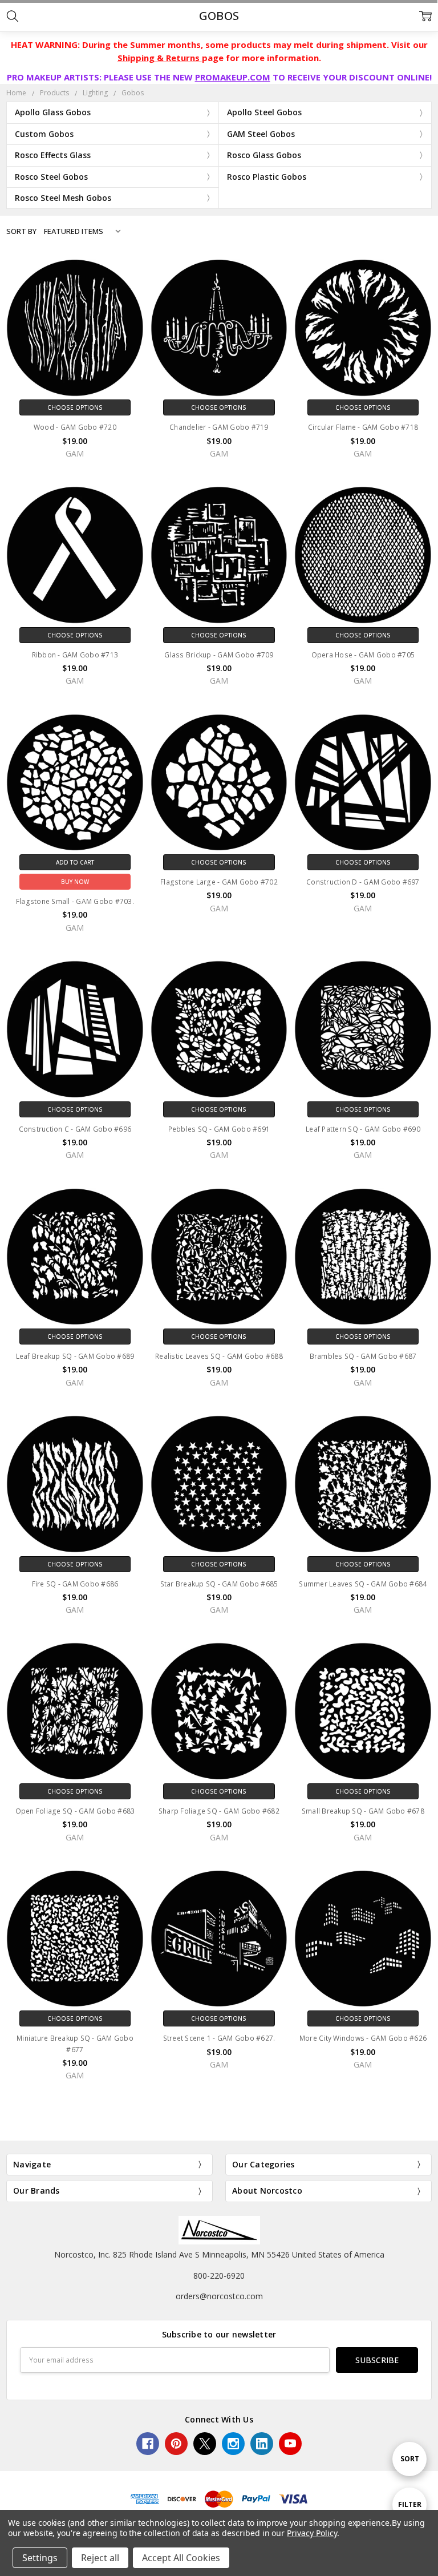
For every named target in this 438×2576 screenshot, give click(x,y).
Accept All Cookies (181, 2558)
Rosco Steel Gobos (51, 177)
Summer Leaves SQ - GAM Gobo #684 (363, 1584)
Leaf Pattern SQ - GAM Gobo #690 (363, 1129)
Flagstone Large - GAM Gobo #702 (219, 882)
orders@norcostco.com (219, 2296)
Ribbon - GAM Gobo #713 (75, 655)
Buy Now (75, 882)
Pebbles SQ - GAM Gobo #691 (219, 1129)
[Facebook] (148, 2444)
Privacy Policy (312, 2533)
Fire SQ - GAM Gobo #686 (75, 1584)
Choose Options (75, 407)
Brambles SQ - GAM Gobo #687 (363, 1356)
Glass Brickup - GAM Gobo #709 (219, 655)
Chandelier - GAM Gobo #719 (219, 427)
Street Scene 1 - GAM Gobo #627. (219, 2038)
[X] (205, 2444)
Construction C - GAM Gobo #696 (75, 1129)
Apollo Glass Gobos (53, 112)
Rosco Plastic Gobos (267, 177)
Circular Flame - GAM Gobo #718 (363, 427)
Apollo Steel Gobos (264, 112)
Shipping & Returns (160, 58)
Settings (40, 2558)
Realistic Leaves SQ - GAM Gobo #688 (219, 1356)
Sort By (21, 231)
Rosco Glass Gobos (264, 155)
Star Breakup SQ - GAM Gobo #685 (219, 1584)
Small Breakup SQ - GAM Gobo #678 (363, 1811)
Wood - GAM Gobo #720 (75, 427)
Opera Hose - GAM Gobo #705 (363, 655)
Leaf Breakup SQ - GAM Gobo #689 (75, 1356)
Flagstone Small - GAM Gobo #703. (75, 901)
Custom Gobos (44, 134)
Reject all (100, 2558)
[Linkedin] (262, 2444)
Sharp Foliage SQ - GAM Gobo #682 (219, 1811)
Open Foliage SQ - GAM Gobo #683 (75, 1811)
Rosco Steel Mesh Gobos (63, 198)
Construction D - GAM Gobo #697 (363, 882)
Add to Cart (75, 862)
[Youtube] (290, 2444)
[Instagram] (233, 2444)
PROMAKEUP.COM (233, 77)
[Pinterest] (176, 2444)
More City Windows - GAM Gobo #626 (363, 2038)
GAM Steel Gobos (261, 134)
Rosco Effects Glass (53, 155)
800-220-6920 (219, 2276)
